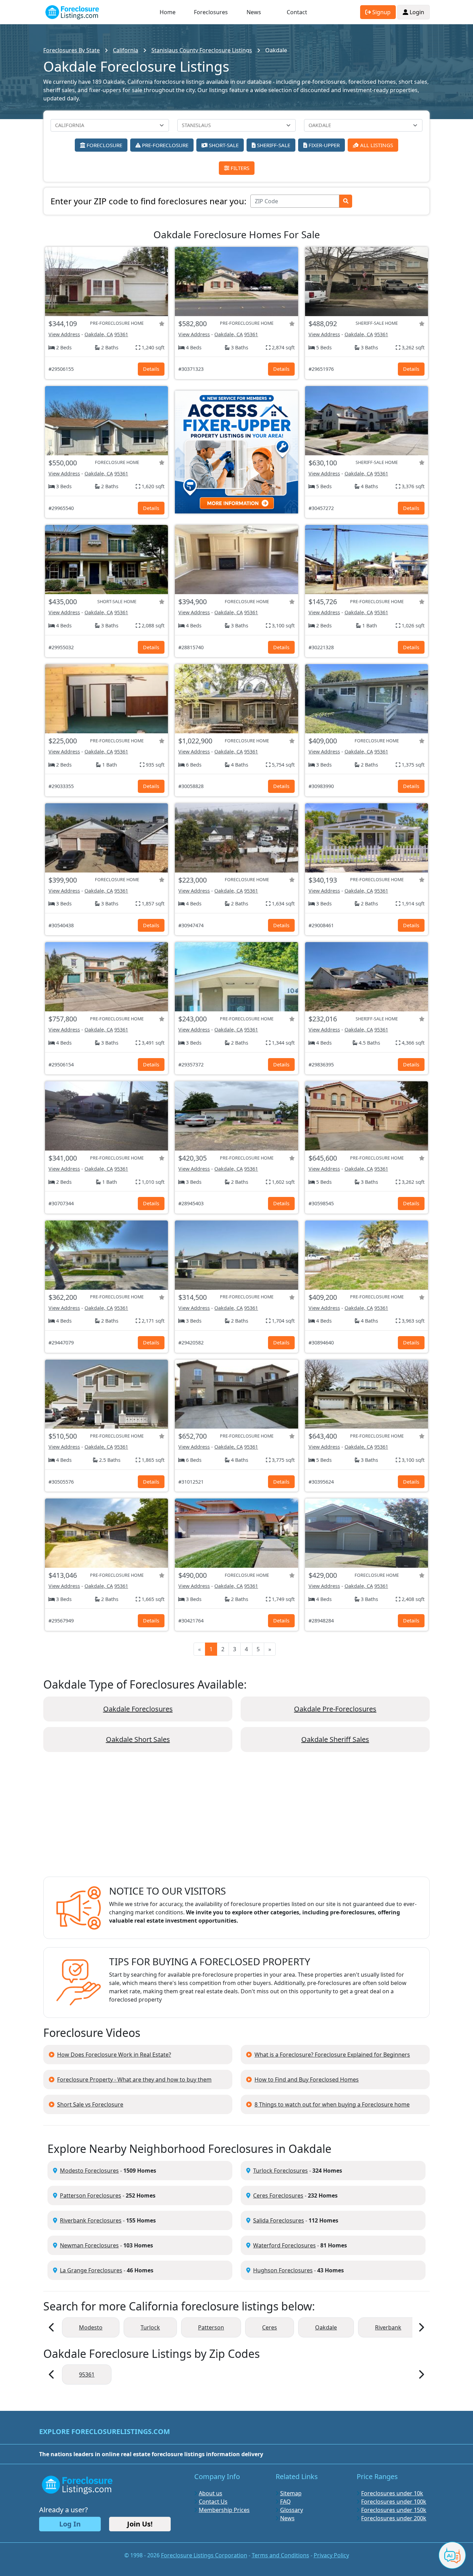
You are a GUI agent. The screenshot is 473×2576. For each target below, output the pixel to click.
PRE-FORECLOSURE (164, 145)
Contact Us (213, 2502)
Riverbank (388, 2327)
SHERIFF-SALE (273, 145)
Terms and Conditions (280, 2555)
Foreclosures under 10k (392, 2493)
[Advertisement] (237, 1820)
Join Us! (140, 2524)
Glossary (292, 2510)
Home (168, 12)
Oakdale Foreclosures (138, 1709)
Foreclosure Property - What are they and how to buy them (134, 2079)
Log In (70, 2524)
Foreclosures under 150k (394, 2510)
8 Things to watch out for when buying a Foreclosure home (332, 2104)
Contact (297, 12)
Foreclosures (211, 12)
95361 (121, 334)
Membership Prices (224, 2510)
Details (151, 369)
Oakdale (326, 2327)
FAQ (285, 2502)
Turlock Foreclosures (280, 2171)
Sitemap (291, 2493)
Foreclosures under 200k (394, 2518)
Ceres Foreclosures (278, 2195)
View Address (64, 334)
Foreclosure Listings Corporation (204, 2555)
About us (211, 2493)
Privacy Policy (331, 2555)
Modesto (91, 2327)
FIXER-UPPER (323, 145)
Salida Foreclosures (279, 2220)
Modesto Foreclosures (89, 2171)
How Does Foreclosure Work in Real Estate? (114, 2055)
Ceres (270, 2327)
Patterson (211, 2327)
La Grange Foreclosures (91, 2270)
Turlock (150, 2327)
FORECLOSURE (104, 145)
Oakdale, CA (99, 334)
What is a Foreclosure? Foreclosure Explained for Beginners (332, 2055)
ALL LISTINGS (376, 145)
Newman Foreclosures (89, 2245)
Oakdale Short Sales (138, 1739)
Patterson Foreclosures (91, 2195)
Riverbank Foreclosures (91, 2220)
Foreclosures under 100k (394, 2502)
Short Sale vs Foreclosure (90, 2104)
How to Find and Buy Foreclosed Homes (307, 2079)
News (254, 12)
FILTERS (239, 168)
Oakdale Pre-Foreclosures (335, 1709)
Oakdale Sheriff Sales (335, 1739)
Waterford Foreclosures (284, 2245)
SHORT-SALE (223, 145)
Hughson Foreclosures (283, 2270)
